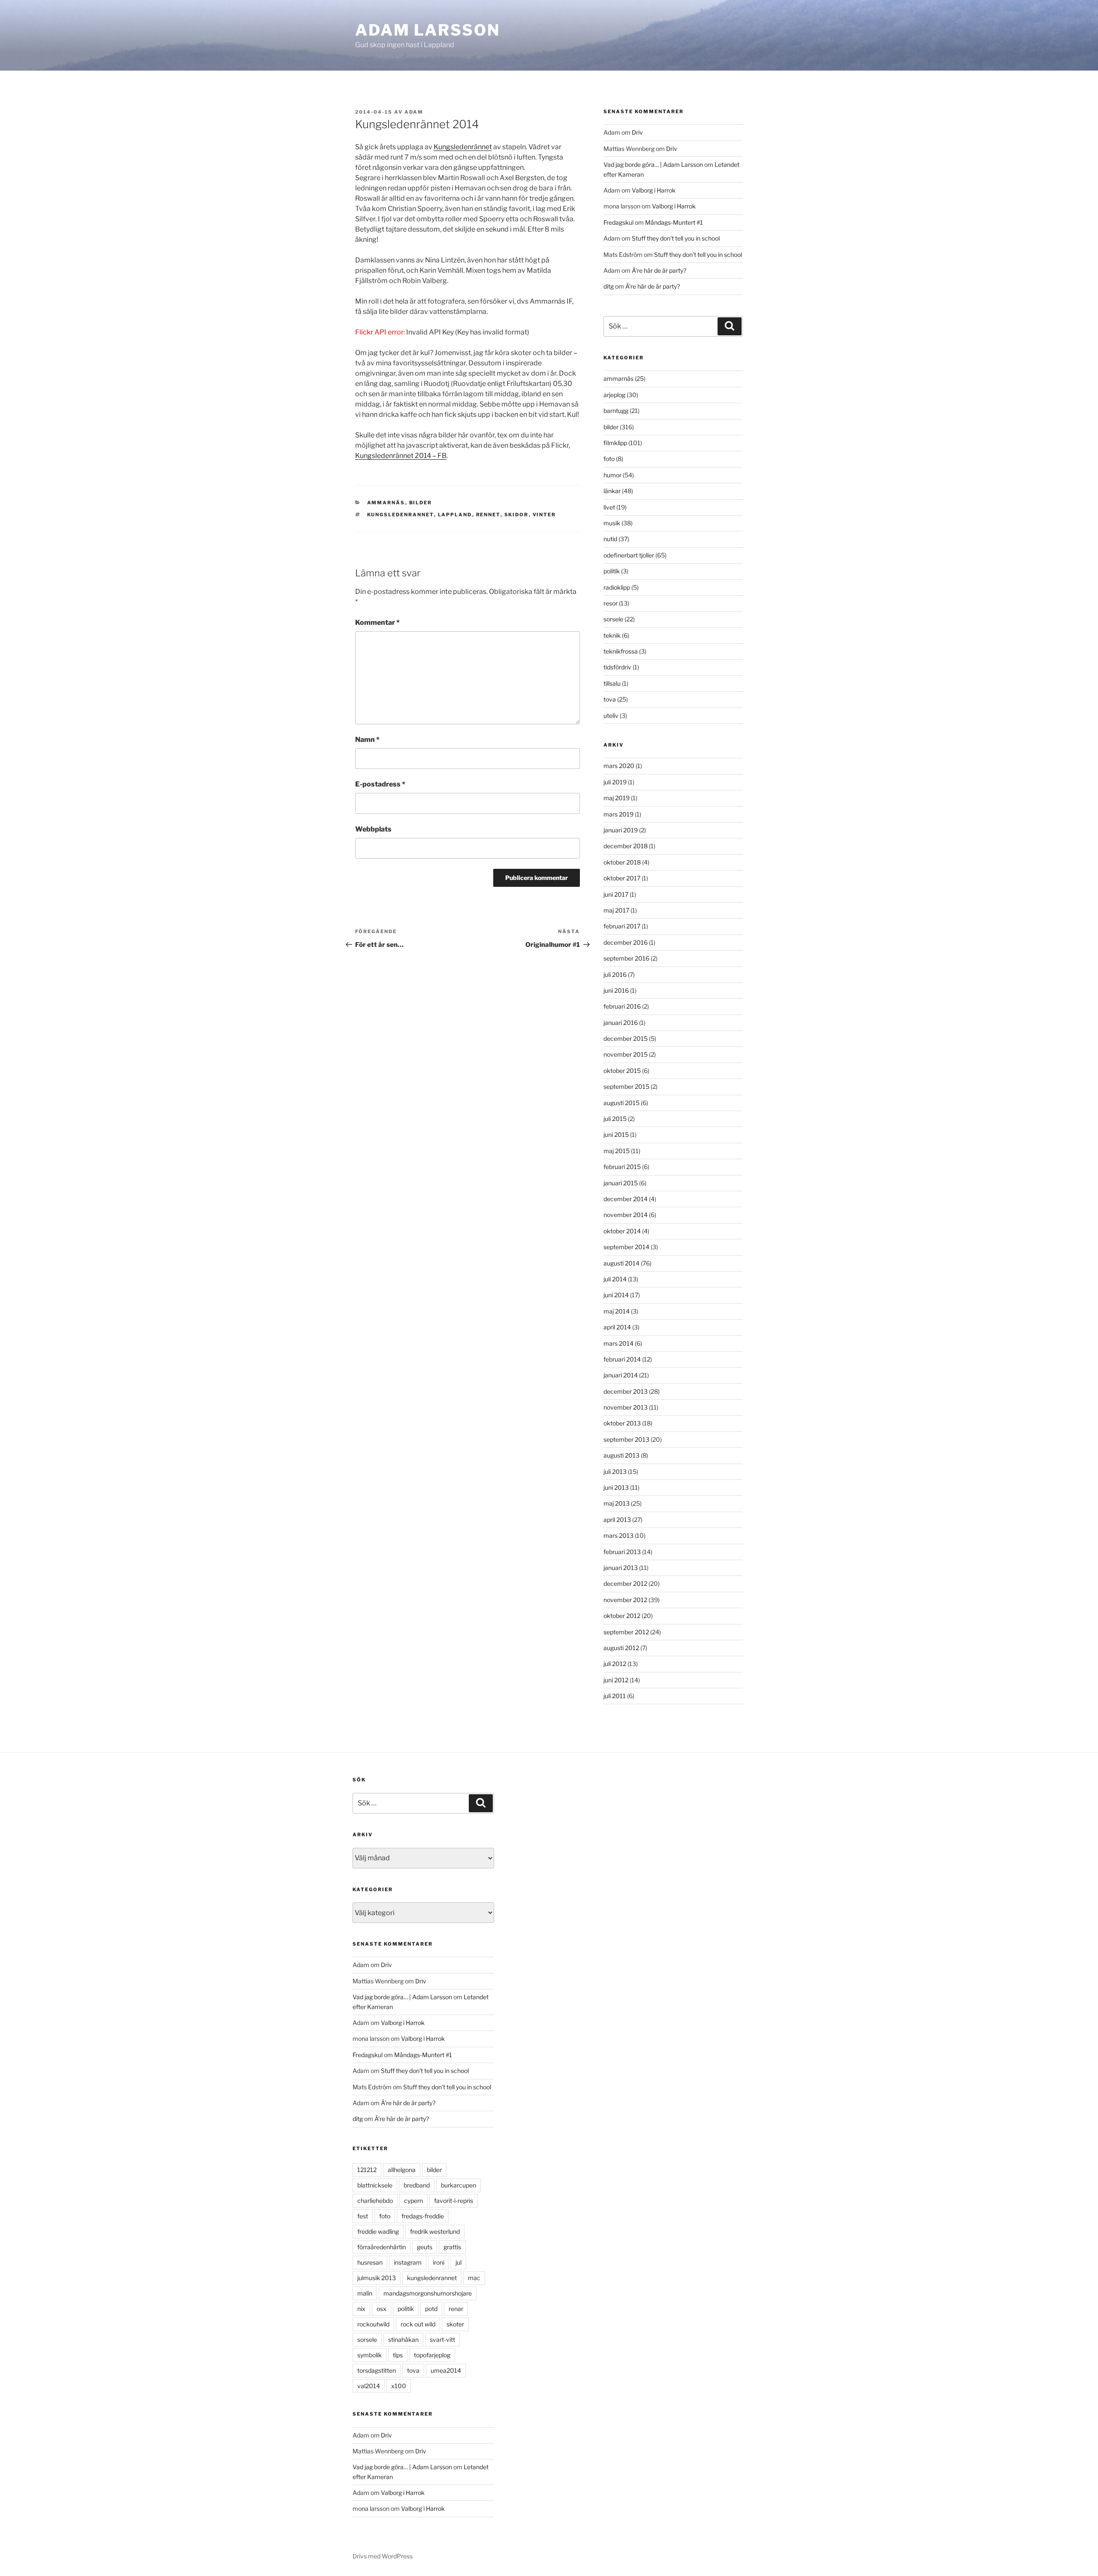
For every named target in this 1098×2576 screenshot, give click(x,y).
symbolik (370, 2355)
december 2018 (626, 846)
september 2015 (626, 1086)
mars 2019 (618, 814)
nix (361, 2309)
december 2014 (626, 1199)
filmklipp (615, 443)
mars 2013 (618, 1535)
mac (474, 2278)
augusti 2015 (621, 1103)
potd (431, 2309)
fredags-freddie (423, 2216)
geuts (425, 2247)
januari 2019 (621, 830)
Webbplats (373, 829)
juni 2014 (616, 1295)
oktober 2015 (622, 1071)
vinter (544, 515)
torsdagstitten (377, 2370)
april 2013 (617, 1520)
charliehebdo (375, 2201)
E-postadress (380, 784)
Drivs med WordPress (383, 2556)
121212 (367, 2170)
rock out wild (418, 2324)
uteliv (611, 716)
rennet (488, 515)
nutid (610, 539)
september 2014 (626, 1247)
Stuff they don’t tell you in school (676, 238)
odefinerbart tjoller (629, 555)
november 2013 (626, 1407)
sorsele (613, 619)
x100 (399, 2386)
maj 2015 (617, 1151)
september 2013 (626, 1439)
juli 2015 (615, 1119)
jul (459, 2262)
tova (610, 699)
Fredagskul (618, 222)
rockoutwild (373, 2324)
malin (365, 2293)
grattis (452, 2247)
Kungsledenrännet (463, 147)
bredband (417, 2185)
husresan (370, 2262)
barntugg (616, 411)
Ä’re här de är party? (659, 270)
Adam (414, 112)
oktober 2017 (622, 878)
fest (363, 2216)
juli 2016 (615, 975)
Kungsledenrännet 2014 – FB (401, 456)
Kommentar (377, 622)
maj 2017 (616, 910)
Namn (367, 740)
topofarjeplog (432, 2355)
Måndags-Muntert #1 (674, 222)
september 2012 (626, 1632)
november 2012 (625, 1600)
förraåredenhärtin (382, 2247)
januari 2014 (621, 1375)
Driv (637, 132)
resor (611, 603)
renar (456, 2309)
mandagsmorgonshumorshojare (428, 2293)
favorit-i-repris (454, 2201)
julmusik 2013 (377, 2278)
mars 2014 (618, 1343)
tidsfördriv (617, 667)
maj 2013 (617, 1503)
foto (609, 459)
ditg (609, 286)
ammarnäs (386, 503)
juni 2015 (616, 1134)
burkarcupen (459, 2185)
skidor (517, 515)
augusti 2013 (621, 1455)
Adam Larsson (428, 30)
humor (612, 475)
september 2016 (626, 958)
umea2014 (446, 2370)
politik (612, 571)
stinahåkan (403, 2339)
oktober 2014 (622, 1231)
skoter (455, 2324)
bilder (421, 503)
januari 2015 (621, 1183)
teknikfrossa (621, 651)
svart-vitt (442, 2339)
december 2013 (626, 1391)
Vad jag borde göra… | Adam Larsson (653, 164)
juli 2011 (615, 1696)
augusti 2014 (621, 1263)
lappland (455, 515)
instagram (408, 2262)
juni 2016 (616, 990)
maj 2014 (617, 1311)
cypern (413, 2201)
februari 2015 (622, 1167)
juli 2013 (615, 1472)
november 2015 (626, 1054)
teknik (612, 635)
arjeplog (614, 395)
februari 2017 (622, 926)
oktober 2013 (622, 1423)
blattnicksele (375, 2185)
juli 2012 (615, 1664)
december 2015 (626, 1038)
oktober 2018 (622, 862)
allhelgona (402, 2170)
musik (612, 523)
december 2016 (626, 942)
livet (609, 507)
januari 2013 (621, 1568)
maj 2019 (617, 798)
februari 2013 (622, 1552)
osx (382, 2309)
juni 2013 (616, 1487)
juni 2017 (616, 894)
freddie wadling (378, 2231)
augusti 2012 (621, 1648)
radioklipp (617, 587)
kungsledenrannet (401, 515)
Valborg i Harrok (654, 190)
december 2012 (625, 1583)
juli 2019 (615, 782)
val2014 (369, 2386)
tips (398, 2355)
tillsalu (612, 683)
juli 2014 (615, 1279)
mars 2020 (619, 766)
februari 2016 (622, 1006)
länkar (612, 491)
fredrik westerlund (435, 2231)
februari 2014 (622, 1359)
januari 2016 (621, 1023)
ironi (439, 2262)
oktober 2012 (622, 1616)
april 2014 (617, 1327)
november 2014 (626, 1215)
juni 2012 (616, 1680)
